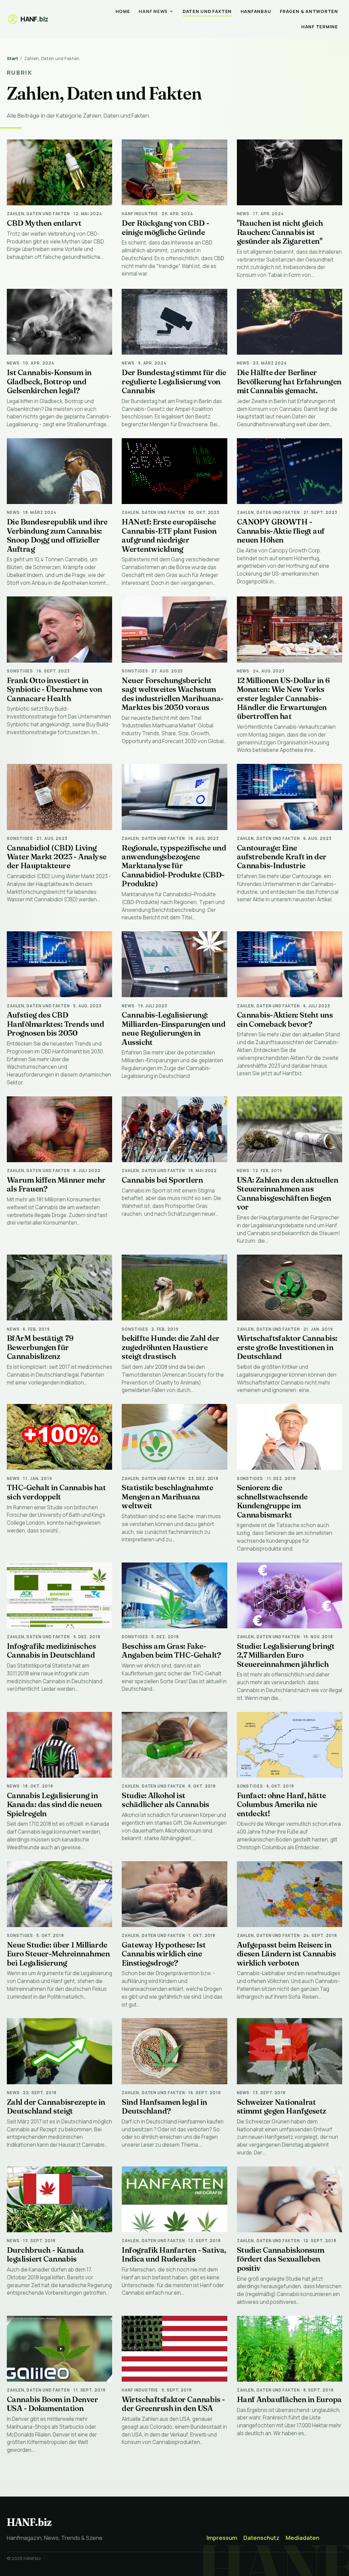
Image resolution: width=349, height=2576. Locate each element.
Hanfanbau (256, 11)
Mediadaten (302, 2538)
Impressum (222, 2538)
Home (123, 11)
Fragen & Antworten (309, 11)
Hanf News (153, 11)
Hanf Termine (320, 27)
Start (12, 58)
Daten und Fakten (207, 11)
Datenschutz (261, 2538)
